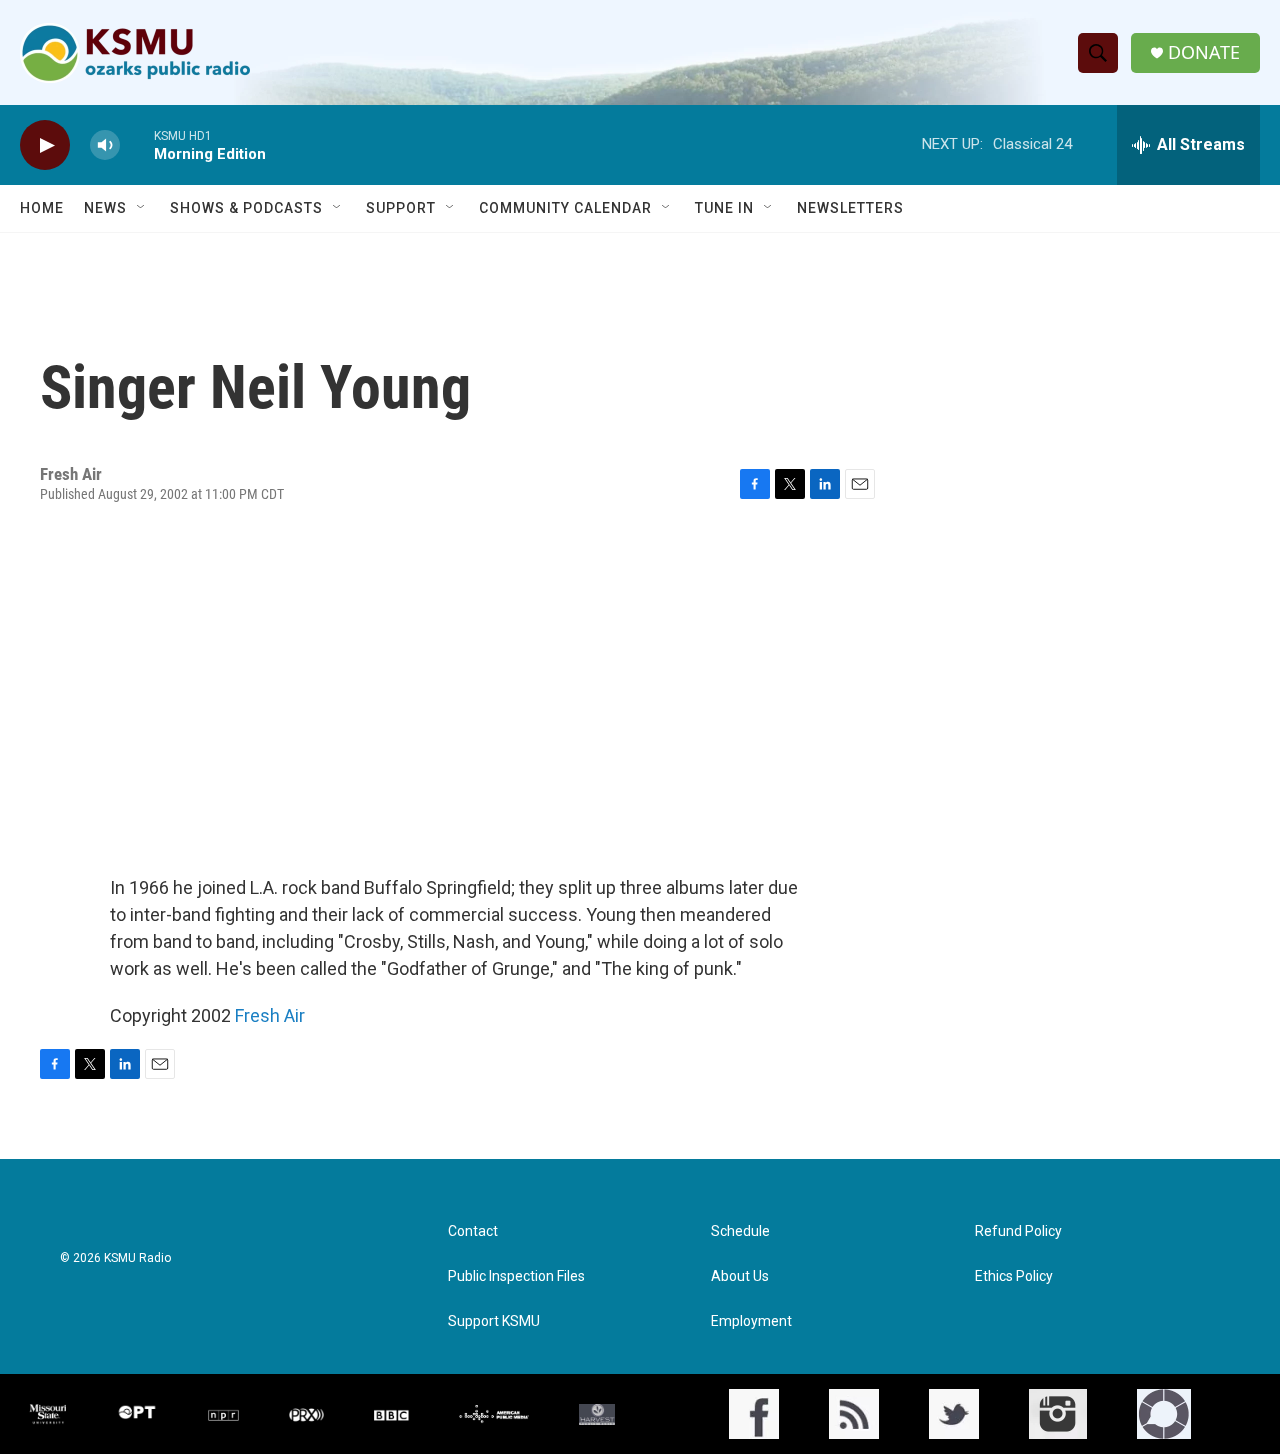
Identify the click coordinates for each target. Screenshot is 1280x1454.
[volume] (105, 145)
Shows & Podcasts (246, 208)
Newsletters (850, 208)
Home (42, 208)
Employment (751, 1321)
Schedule (740, 1231)
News (105, 208)
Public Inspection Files (516, 1276)
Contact (473, 1231)
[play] (45, 145)
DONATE (1204, 52)
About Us (740, 1276)
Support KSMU (494, 1321)
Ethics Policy (1014, 1276)
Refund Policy (1018, 1231)
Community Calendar (565, 208)
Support (401, 208)
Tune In (724, 208)
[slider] (137, 144)
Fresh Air (270, 1015)
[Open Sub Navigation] (142, 208)
